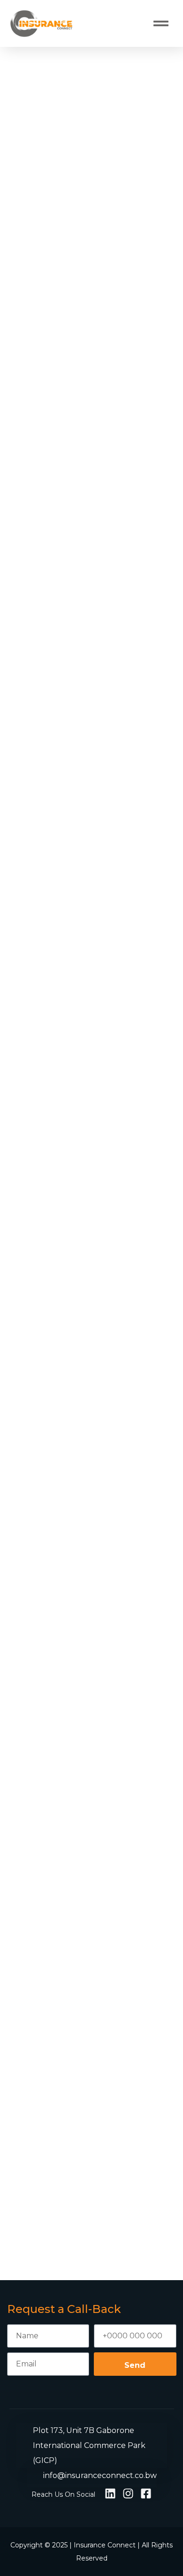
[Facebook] (146, 2493)
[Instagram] (128, 2493)
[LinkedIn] (110, 2493)
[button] (161, 23)
